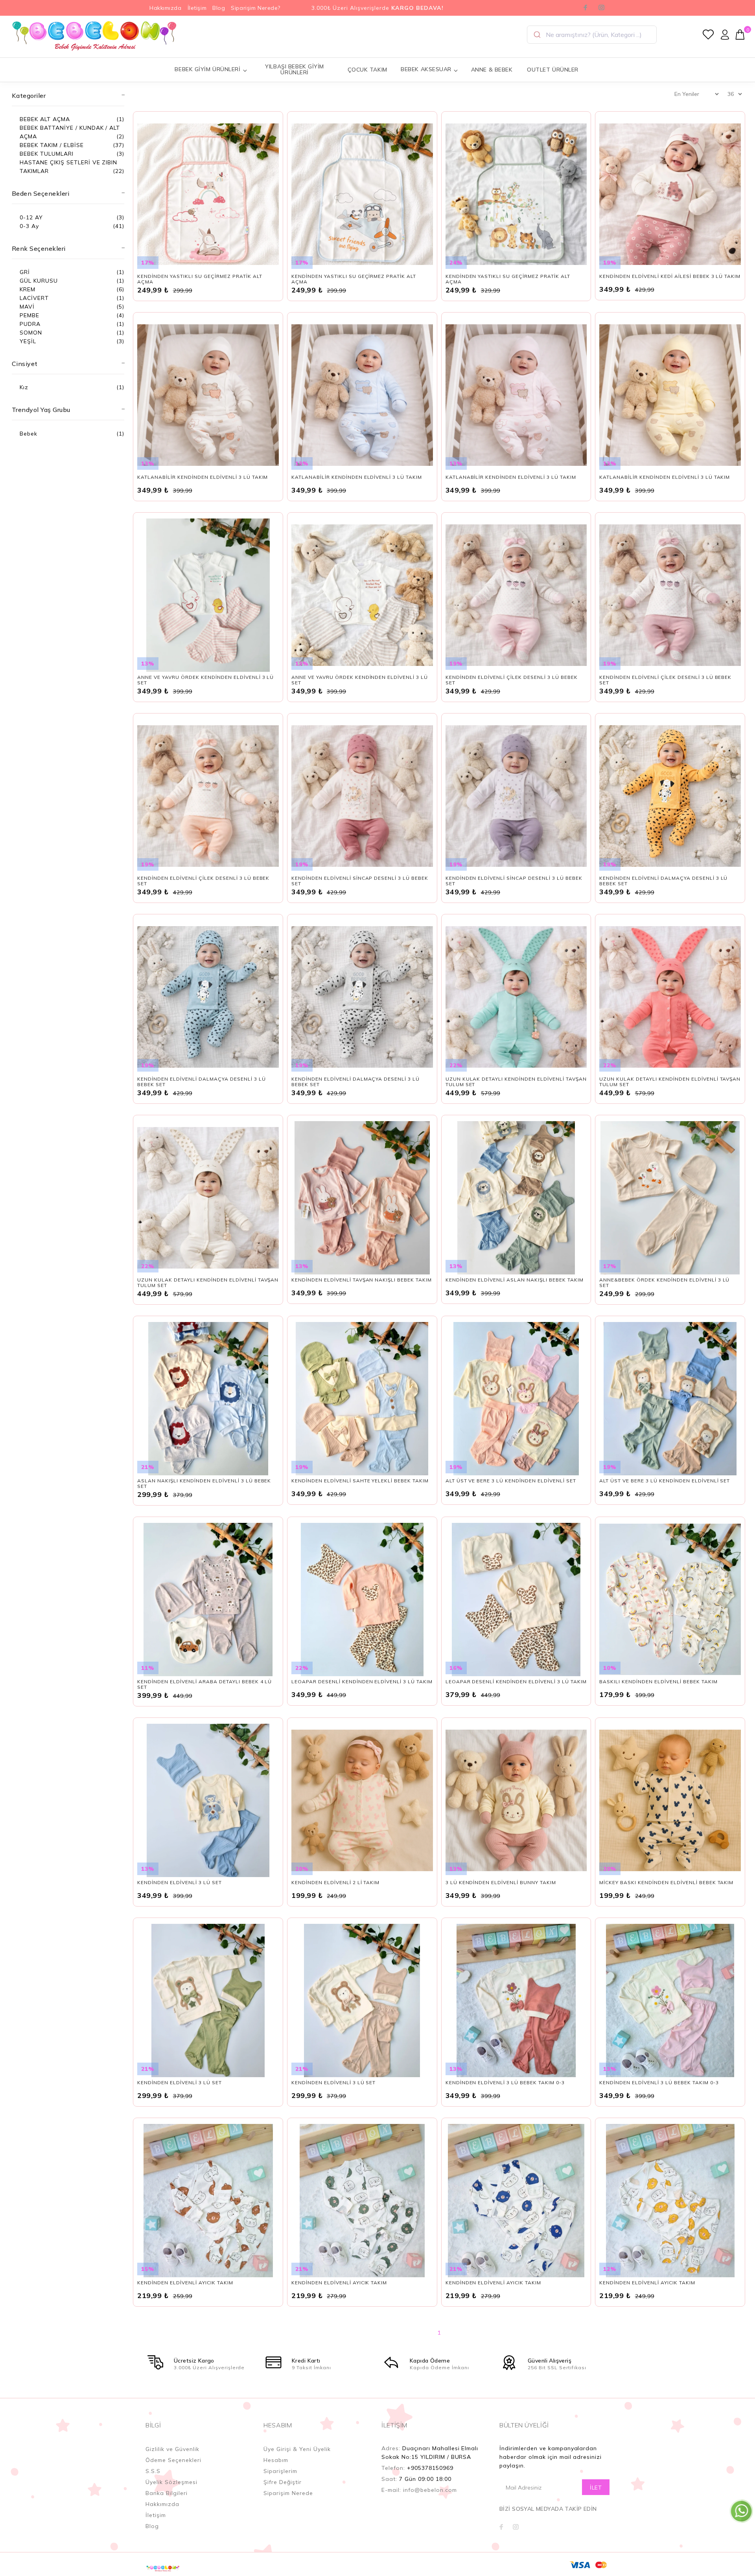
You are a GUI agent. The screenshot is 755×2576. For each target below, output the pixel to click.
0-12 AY (31, 217)
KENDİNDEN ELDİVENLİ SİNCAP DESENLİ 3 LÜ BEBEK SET (360, 881)
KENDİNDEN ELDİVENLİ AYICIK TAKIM (185, 2283)
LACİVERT (34, 298)
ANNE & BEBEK (492, 70)
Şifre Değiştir (283, 2482)
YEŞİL (28, 341)
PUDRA (30, 324)
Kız (24, 387)
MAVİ (27, 307)
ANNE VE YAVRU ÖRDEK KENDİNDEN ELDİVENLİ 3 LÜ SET (205, 680)
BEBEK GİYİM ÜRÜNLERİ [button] (207, 69)
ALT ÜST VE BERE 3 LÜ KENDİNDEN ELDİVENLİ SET (511, 1481)
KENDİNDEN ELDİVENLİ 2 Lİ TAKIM (335, 1882)
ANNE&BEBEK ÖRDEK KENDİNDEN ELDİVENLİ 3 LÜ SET (664, 1282)
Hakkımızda (166, 8)
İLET (596, 2488)
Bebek (29, 434)
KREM (28, 289)
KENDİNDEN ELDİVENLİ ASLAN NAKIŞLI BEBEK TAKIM (515, 1280)
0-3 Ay (29, 226)
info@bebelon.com (430, 2490)
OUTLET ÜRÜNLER (553, 70)
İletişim (197, 8)
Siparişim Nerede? (256, 8)
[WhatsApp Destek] (741, 2511)
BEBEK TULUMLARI (47, 154)
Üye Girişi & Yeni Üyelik (297, 2449)
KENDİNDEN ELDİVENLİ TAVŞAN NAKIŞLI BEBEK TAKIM (362, 1280)
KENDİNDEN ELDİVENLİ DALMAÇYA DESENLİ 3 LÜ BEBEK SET (663, 881)
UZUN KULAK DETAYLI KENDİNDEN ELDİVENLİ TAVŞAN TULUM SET (516, 1082)
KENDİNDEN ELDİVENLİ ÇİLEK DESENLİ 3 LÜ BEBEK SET (512, 680)
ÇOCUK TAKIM (367, 70)
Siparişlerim (280, 2471)
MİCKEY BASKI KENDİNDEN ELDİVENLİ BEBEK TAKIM (666, 1882)
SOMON (31, 333)
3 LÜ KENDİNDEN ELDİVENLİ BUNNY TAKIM (501, 1882)
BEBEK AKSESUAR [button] (426, 69)
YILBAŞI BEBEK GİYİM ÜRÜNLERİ (295, 69)
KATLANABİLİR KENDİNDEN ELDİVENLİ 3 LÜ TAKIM (203, 477)
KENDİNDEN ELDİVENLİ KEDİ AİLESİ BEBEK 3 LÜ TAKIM (670, 276)
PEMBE (29, 315)
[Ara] (537, 35)
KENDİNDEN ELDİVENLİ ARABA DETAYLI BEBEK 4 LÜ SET (204, 1684)
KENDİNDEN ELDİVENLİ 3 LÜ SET (179, 1882)
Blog (219, 8)
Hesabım (276, 2460)
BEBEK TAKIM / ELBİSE (52, 145)
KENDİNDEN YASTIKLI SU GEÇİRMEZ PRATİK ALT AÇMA (200, 279)
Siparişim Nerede (288, 2493)
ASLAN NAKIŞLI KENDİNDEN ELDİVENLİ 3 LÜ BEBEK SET (204, 1483)
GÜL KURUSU (39, 281)
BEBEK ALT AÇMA (45, 119)
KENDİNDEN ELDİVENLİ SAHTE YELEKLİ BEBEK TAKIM (360, 1481)
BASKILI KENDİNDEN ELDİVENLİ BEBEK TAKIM (658, 1681)
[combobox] (592, 35)
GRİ (25, 272)
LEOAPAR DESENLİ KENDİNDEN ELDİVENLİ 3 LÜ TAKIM (362, 1681)
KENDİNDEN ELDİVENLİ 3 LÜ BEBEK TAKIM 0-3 (505, 2082)
